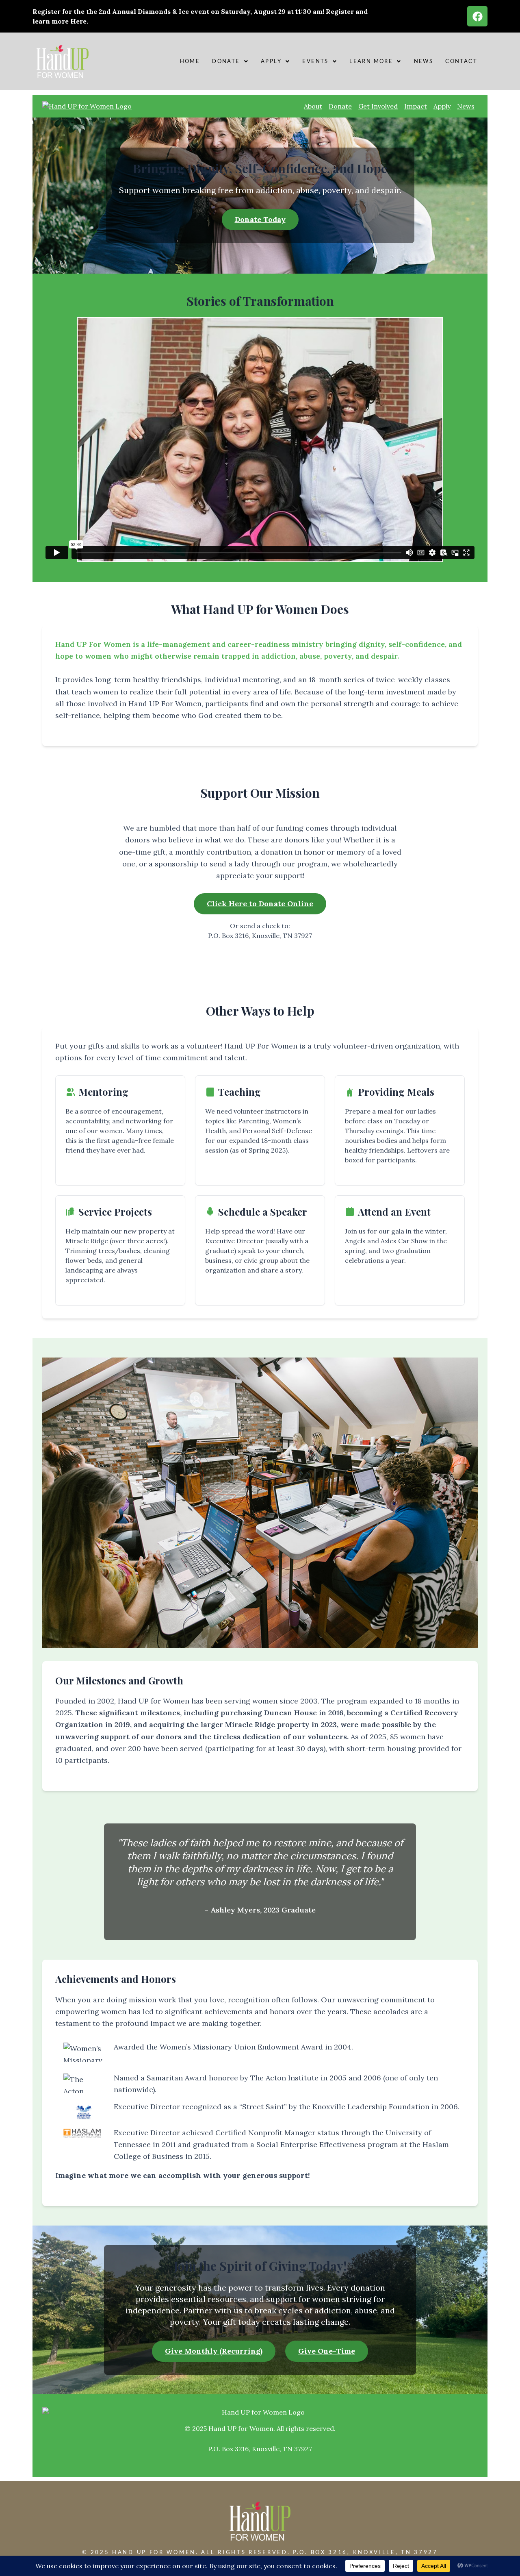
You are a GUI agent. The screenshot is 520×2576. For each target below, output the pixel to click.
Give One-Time (327, 2351)
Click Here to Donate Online (260, 904)
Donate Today (260, 219)
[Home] (87, 106)
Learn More (371, 61)
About (313, 106)
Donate (226, 61)
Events (315, 61)
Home (190, 61)
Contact (461, 61)
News (424, 61)
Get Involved (378, 106)
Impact (416, 106)
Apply (271, 61)
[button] (230, 61)
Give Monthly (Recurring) (214, 2351)
